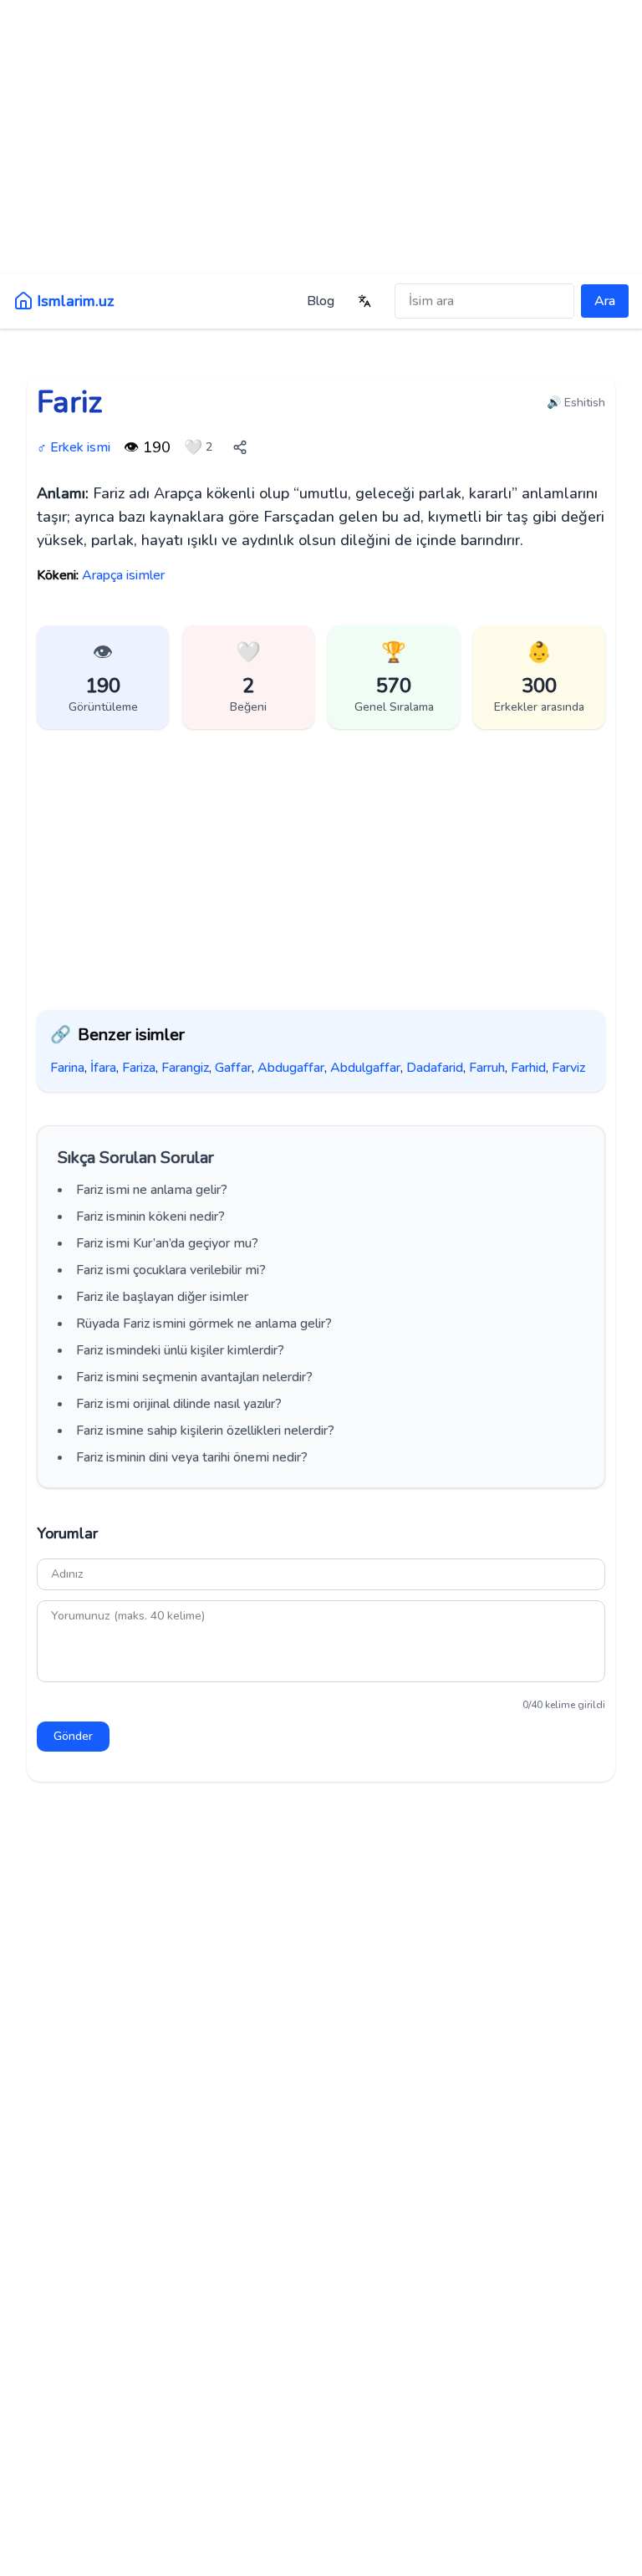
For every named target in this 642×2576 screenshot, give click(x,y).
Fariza (139, 1068)
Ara (605, 301)
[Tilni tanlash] (364, 301)
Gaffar (233, 1068)
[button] (248, 677)
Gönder (73, 1736)
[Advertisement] (321, 134)
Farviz (568, 1068)
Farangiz (185, 1068)
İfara (103, 1068)
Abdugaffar (291, 1068)
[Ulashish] (240, 447)
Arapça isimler (123, 575)
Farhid (528, 1068)
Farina (67, 1068)
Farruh (487, 1068)
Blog (321, 301)
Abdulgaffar (365, 1068)
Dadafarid (435, 1068)
